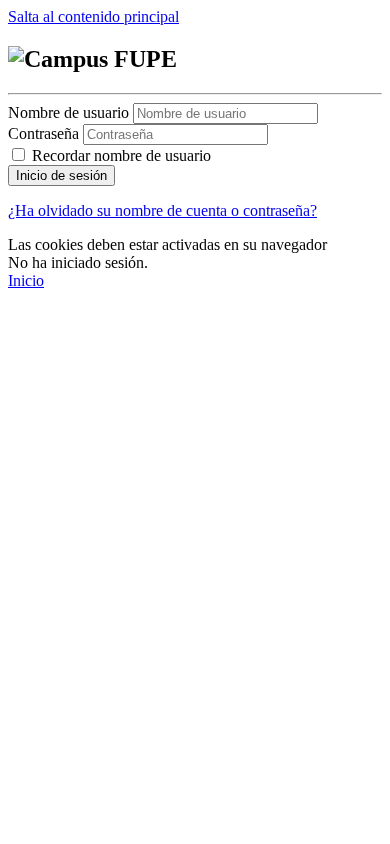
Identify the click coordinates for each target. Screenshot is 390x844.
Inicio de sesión (61, 175)
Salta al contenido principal (93, 16)
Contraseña (43, 133)
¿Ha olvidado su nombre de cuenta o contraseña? (162, 210)
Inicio (26, 280)
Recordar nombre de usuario (121, 155)
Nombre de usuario (70, 112)
